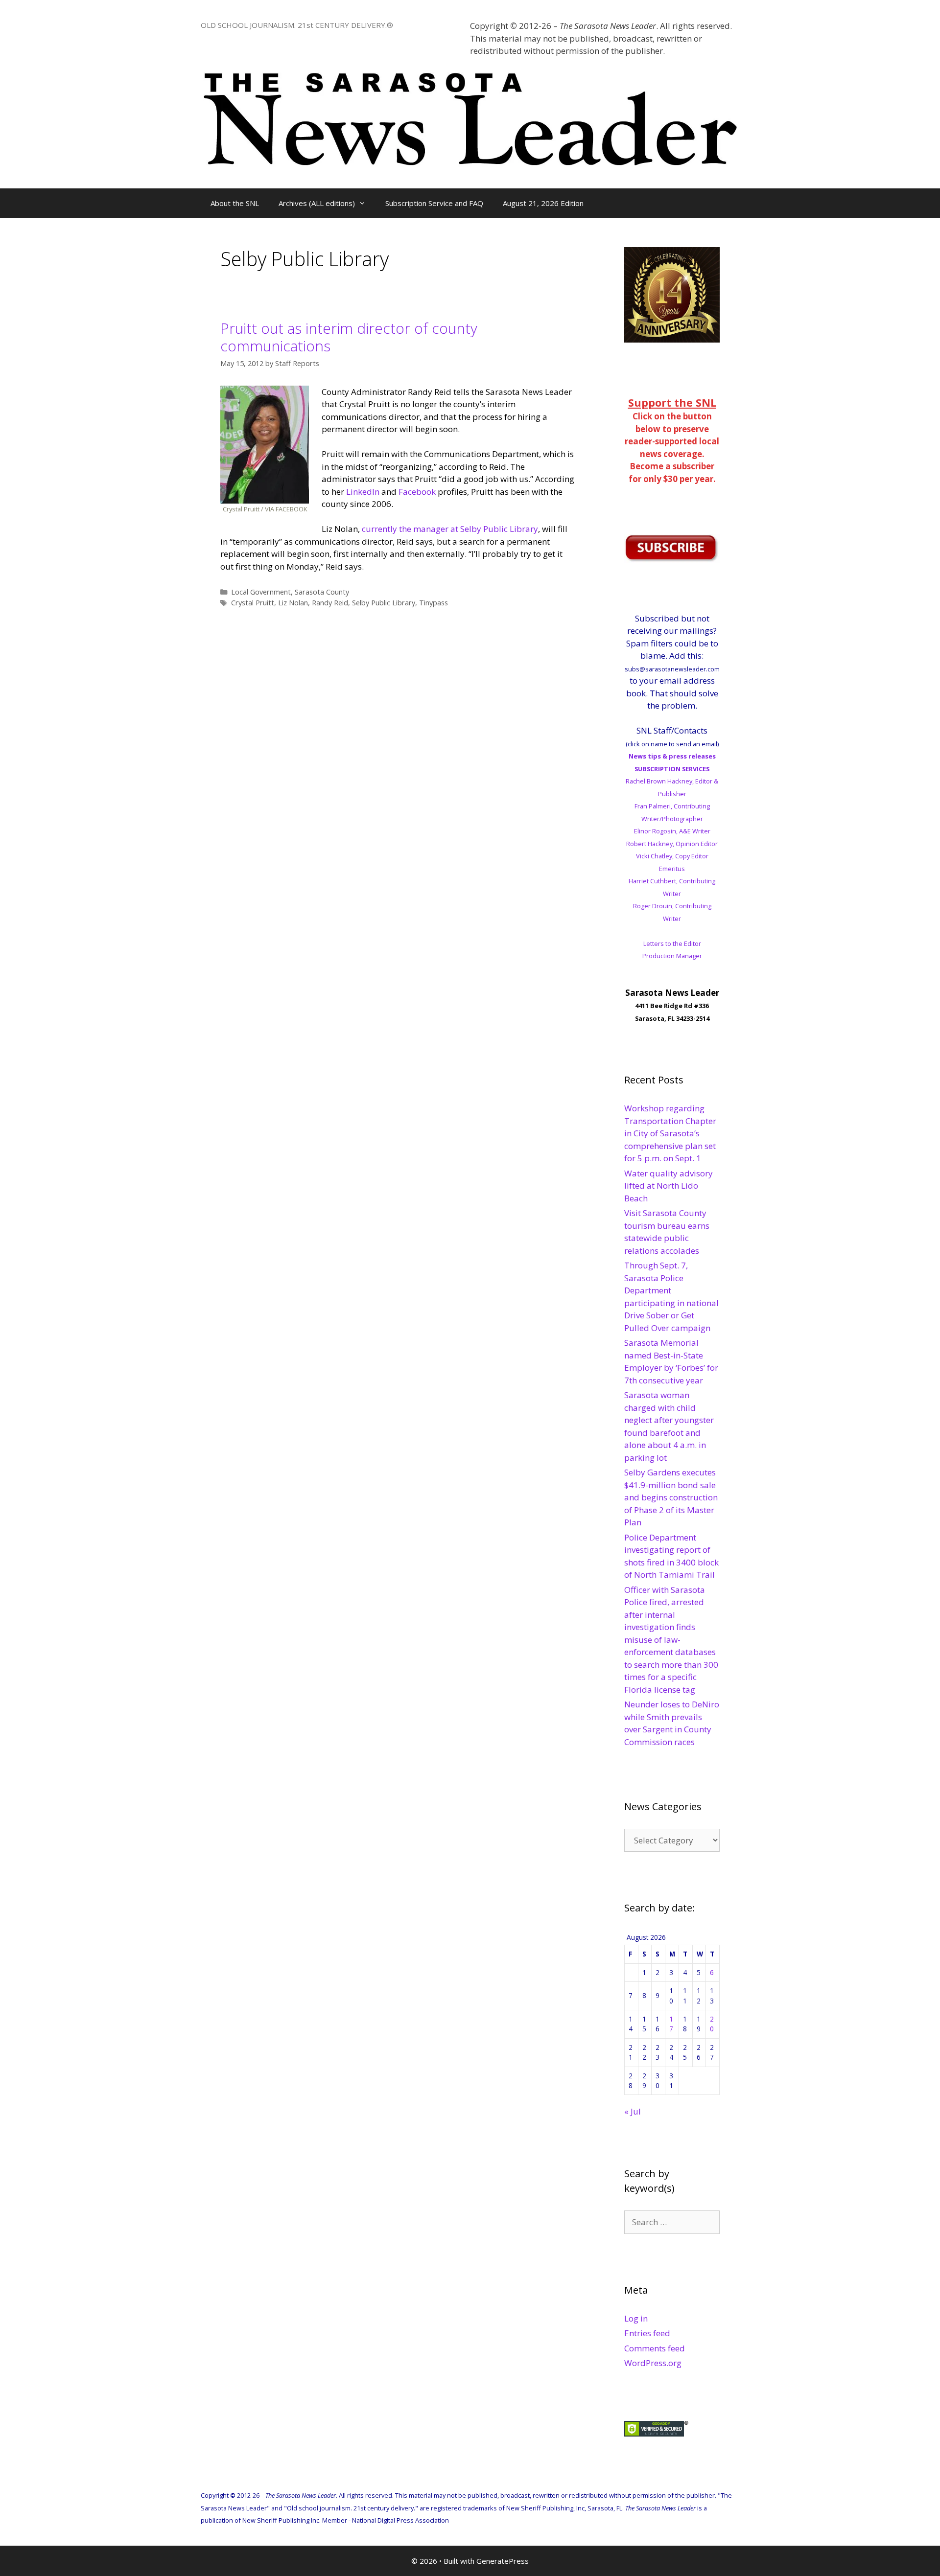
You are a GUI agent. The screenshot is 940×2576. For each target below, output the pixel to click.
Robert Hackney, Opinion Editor (672, 844)
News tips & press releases (672, 756)
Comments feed (655, 2348)
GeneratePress (503, 2561)
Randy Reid (330, 603)
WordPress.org (653, 2363)
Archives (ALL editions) (317, 203)
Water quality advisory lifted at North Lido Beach (669, 1186)
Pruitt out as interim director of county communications (349, 337)
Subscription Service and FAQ (434, 203)
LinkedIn (363, 492)
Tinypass (434, 603)
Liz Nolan (293, 603)
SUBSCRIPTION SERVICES (672, 769)
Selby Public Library (384, 603)
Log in (636, 2318)
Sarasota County (322, 592)
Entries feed (647, 2333)
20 (712, 2024)
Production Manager (672, 956)
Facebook (417, 492)
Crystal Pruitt (253, 603)
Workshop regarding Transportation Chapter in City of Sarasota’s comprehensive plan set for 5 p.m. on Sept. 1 (670, 1133)
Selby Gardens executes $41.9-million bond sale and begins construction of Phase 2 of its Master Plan (671, 1497)
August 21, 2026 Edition (543, 203)
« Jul (633, 2111)
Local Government (261, 592)
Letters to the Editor (672, 943)
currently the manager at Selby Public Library (450, 529)
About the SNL (235, 203)
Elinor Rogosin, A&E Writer (672, 831)
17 (671, 2024)
